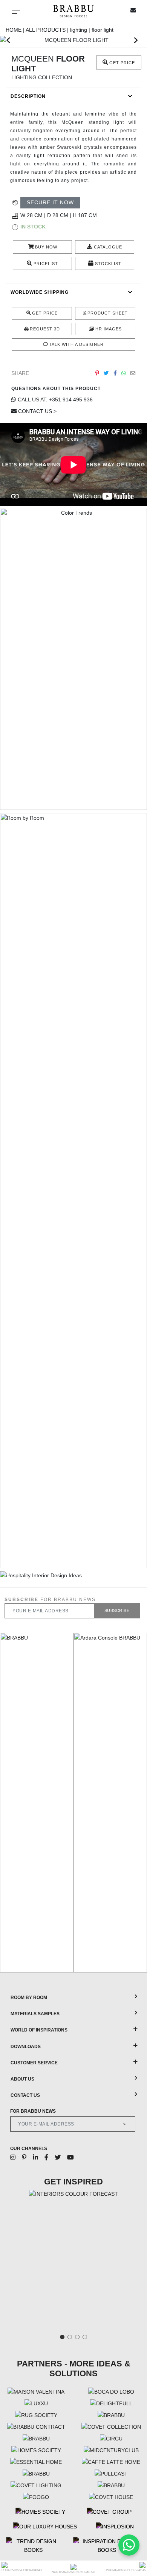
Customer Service (34, 2063)
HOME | (16, 30)
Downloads (26, 2047)
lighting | (81, 30)
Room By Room (29, 1998)
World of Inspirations (39, 2030)
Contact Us (25, 2095)
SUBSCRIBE (117, 1610)
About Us (22, 2079)
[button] (8, 40)
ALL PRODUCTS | (48, 30)
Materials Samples (35, 2014)
